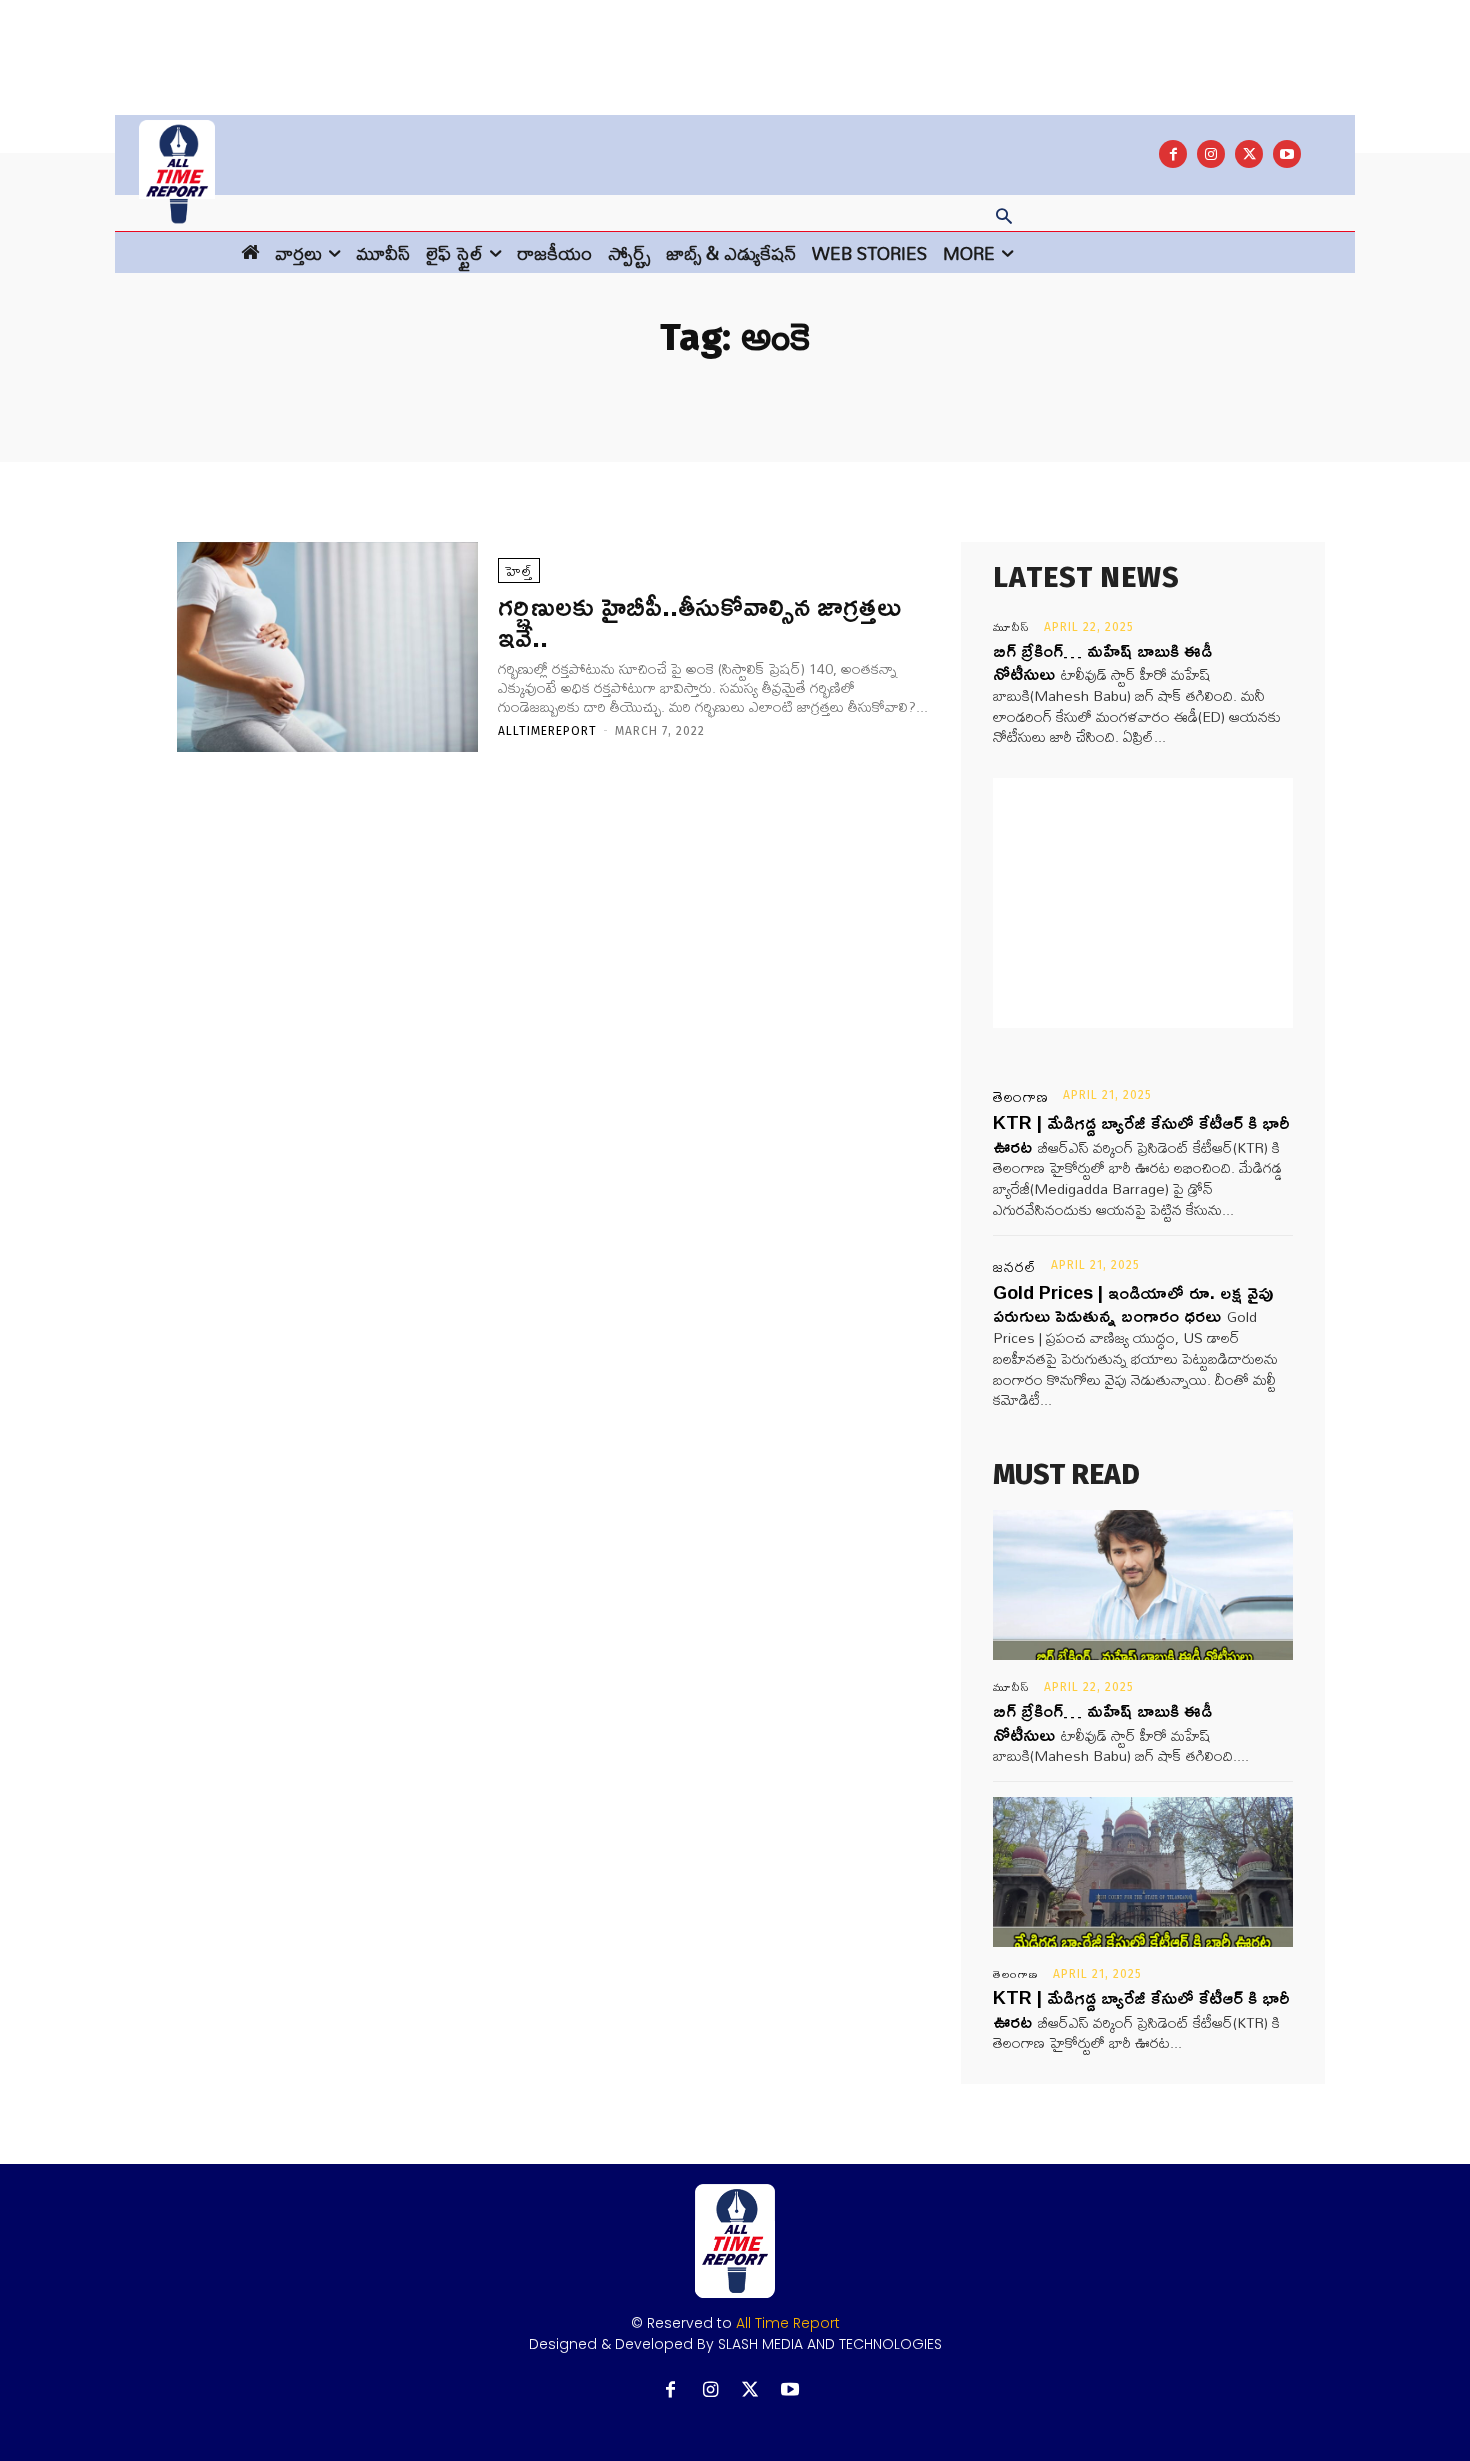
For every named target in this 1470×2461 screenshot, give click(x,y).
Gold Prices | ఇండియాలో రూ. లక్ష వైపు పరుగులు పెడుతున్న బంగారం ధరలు (1133, 1303)
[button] (1004, 218)
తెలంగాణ (1021, 1097)
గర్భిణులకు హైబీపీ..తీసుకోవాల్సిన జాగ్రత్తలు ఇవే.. (699, 621)
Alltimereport (547, 731)
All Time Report (788, 2323)
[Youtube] (1287, 154)
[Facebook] (1173, 154)
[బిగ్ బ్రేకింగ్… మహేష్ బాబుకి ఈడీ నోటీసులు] (1143, 1585)
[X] (1249, 154)
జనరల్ (1015, 1267)
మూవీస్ (1011, 627)
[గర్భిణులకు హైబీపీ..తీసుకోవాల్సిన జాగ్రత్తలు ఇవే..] (327, 647)
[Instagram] (1211, 154)
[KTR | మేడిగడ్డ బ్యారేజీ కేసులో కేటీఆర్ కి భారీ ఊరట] (1143, 1872)
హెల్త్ (519, 570)
